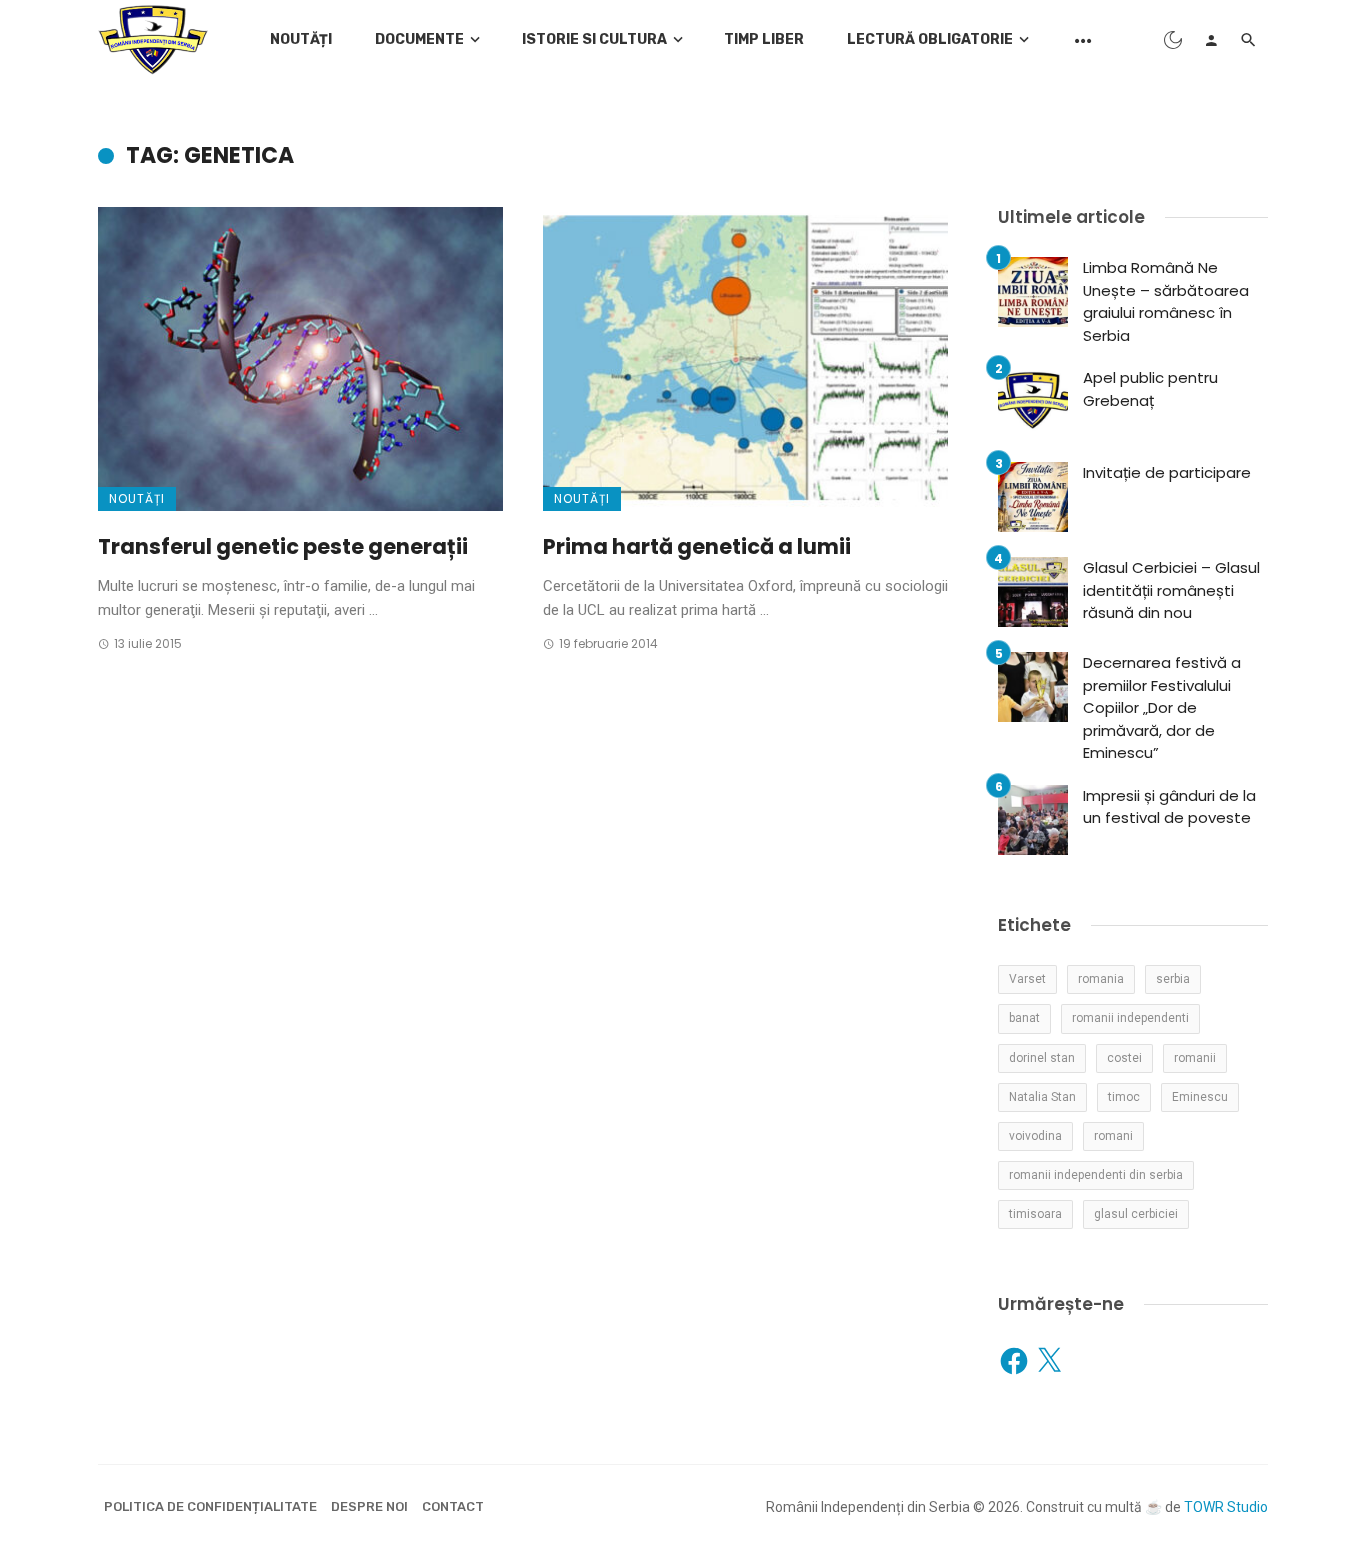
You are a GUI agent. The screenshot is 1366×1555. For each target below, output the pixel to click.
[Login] (1211, 40)
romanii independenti (1130, 1018)
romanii (1195, 1058)
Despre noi (369, 1506)
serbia (1173, 979)
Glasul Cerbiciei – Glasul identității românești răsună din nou (1171, 590)
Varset (1027, 979)
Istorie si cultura (594, 39)
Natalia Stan (1042, 1097)
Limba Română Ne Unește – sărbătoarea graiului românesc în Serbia (1166, 301)
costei (1124, 1058)
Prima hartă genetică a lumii (697, 546)
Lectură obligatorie (930, 39)
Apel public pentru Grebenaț (1150, 389)
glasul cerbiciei (1136, 1214)
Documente (419, 39)
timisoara (1035, 1214)
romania (1101, 979)
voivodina (1035, 1136)
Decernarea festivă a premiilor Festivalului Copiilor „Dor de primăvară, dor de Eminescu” (1162, 707)
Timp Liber (764, 39)
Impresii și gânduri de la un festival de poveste (1169, 807)
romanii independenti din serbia (1096, 1175)
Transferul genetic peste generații (283, 546)
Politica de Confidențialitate (210, 1506)
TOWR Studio (1226, 1507)
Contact (453, 1506)
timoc (1124, 1097)
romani (1113, 1136)
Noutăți (301, 39)
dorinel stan (1042, 1058)
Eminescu (1200, 1097)
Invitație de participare (1167, 472)
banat (1024, 1018)
